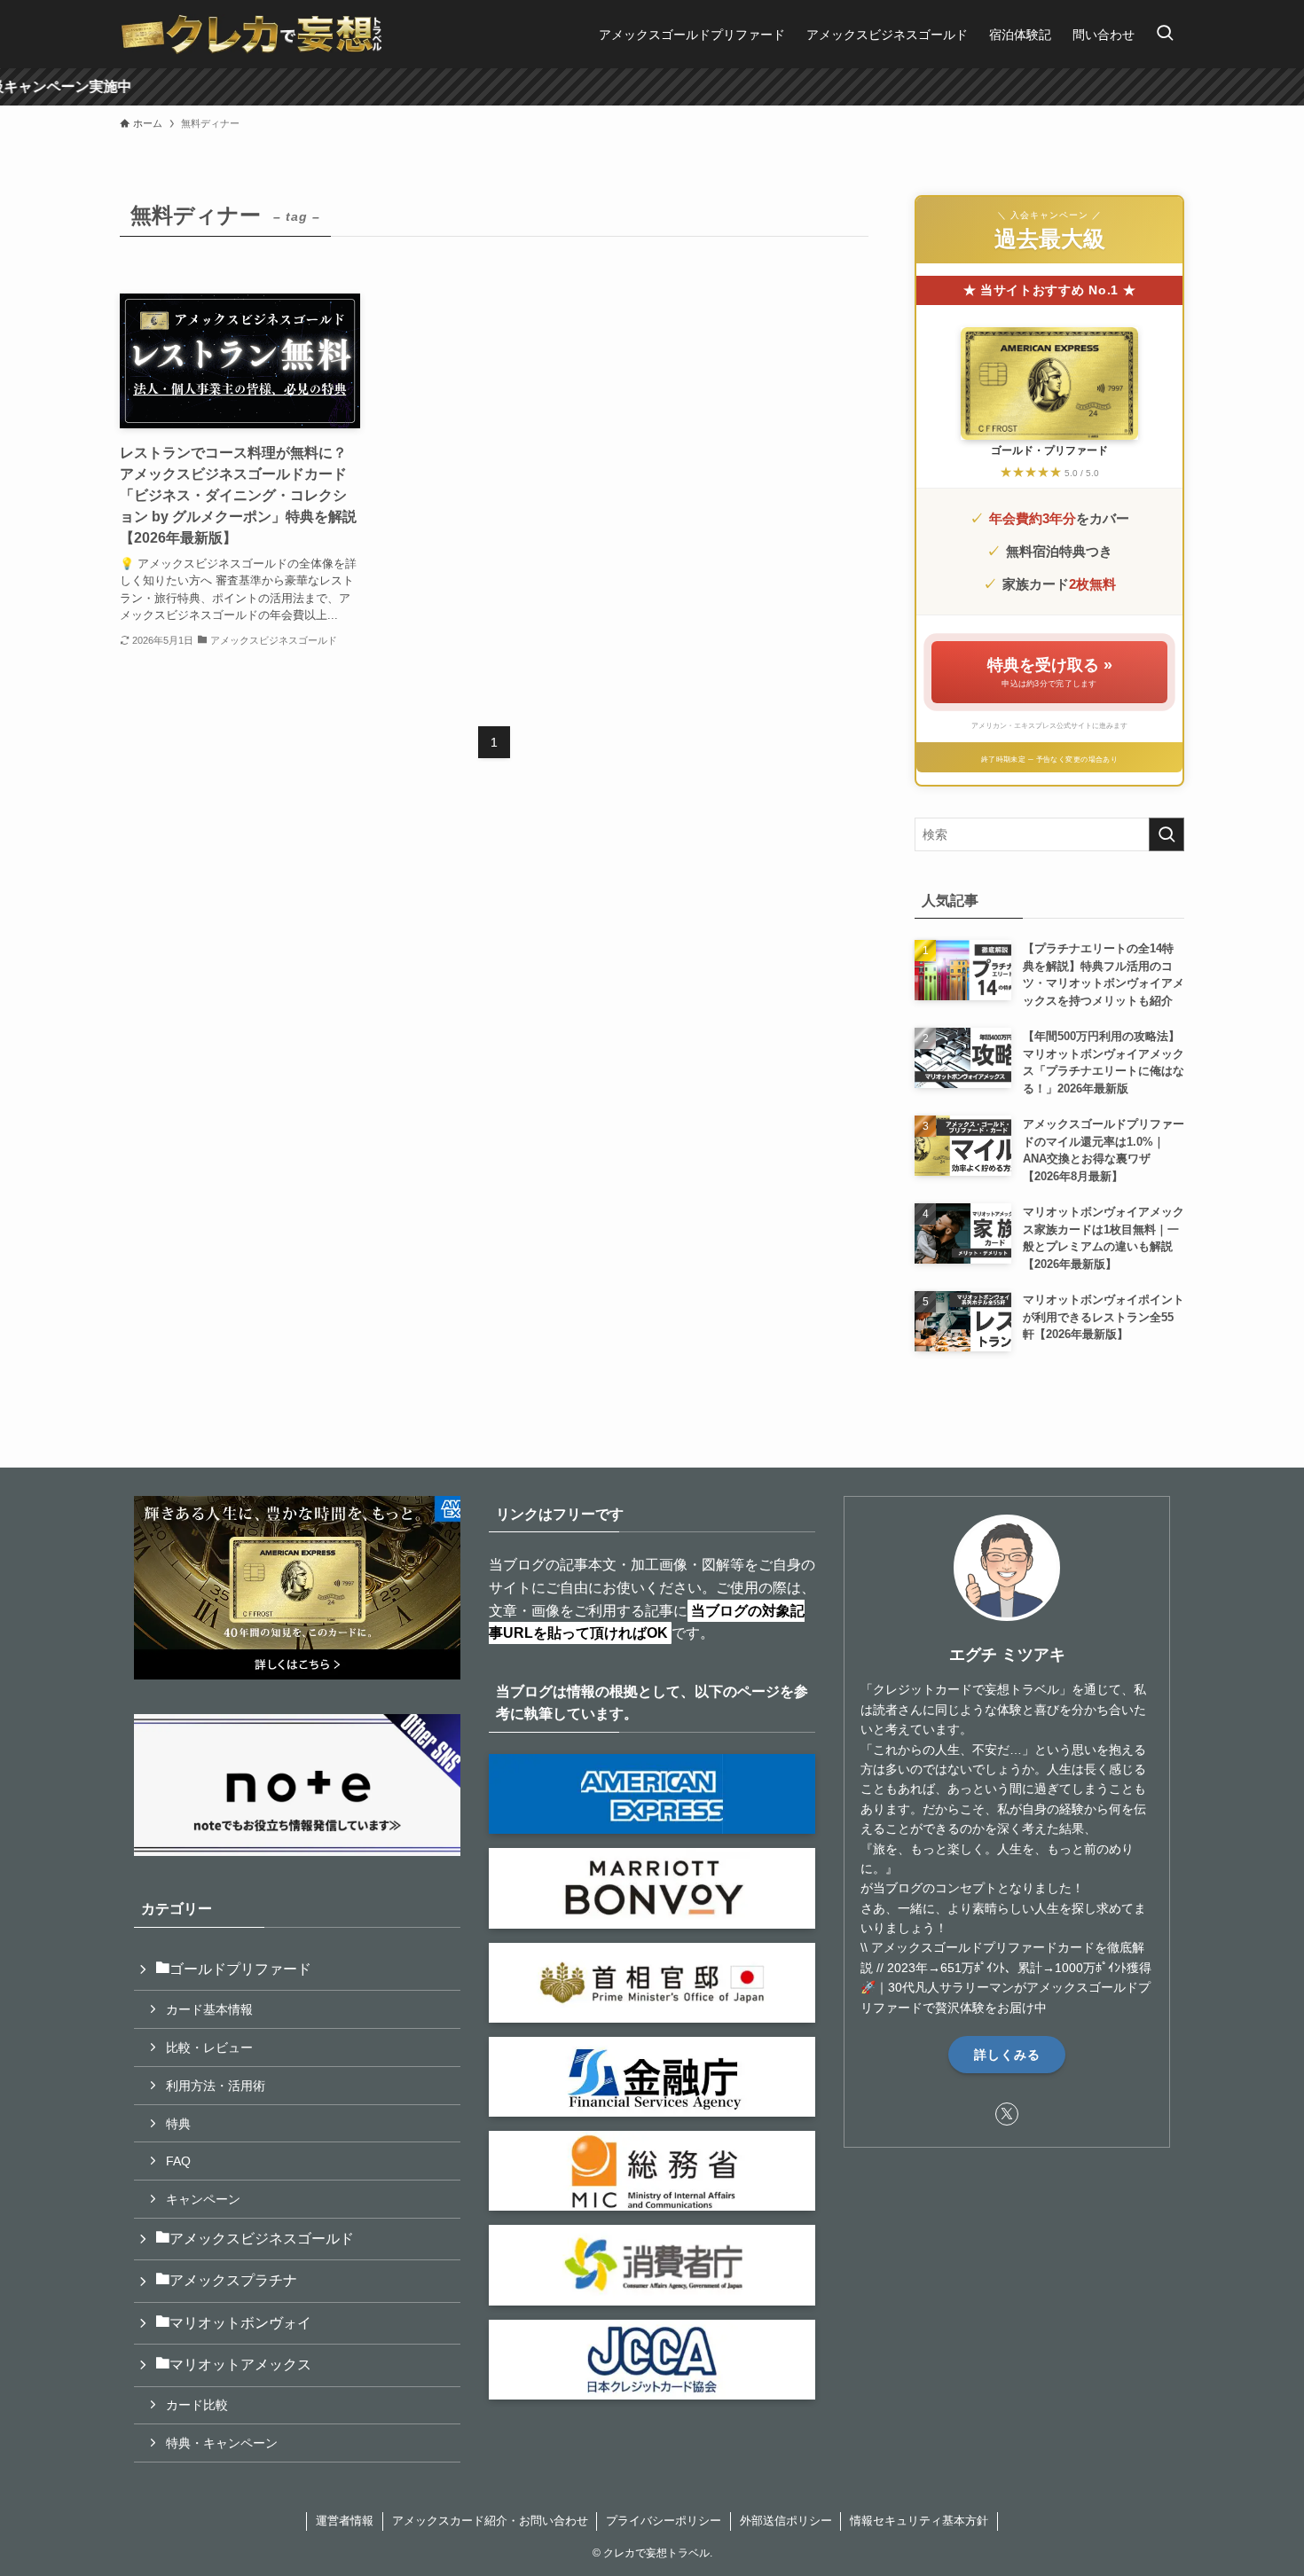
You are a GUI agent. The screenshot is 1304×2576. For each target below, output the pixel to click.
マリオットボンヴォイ (240, 2323)
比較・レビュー (209, 2047)
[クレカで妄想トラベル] (252, 34)
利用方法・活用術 (216, 2086)
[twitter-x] (1007, 2114)
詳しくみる (1007, 2055)
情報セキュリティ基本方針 (919, 2521)
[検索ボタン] (1165, 34)
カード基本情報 (209, 2009)
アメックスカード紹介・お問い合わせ (490, 2521)
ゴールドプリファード (240, 1969)
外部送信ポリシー (786, 2521)
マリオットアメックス (240, 2365)
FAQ (178, 2161)
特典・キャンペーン (222, 2443)
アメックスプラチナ (233, 2280)
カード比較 (197, 2405)
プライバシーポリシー (664, 2521)
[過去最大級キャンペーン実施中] (652, 87)
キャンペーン (203, 2199)
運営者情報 (345, 2521)
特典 (178, 2124)
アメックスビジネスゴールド (262, 2239)
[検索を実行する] (1167, 834)
